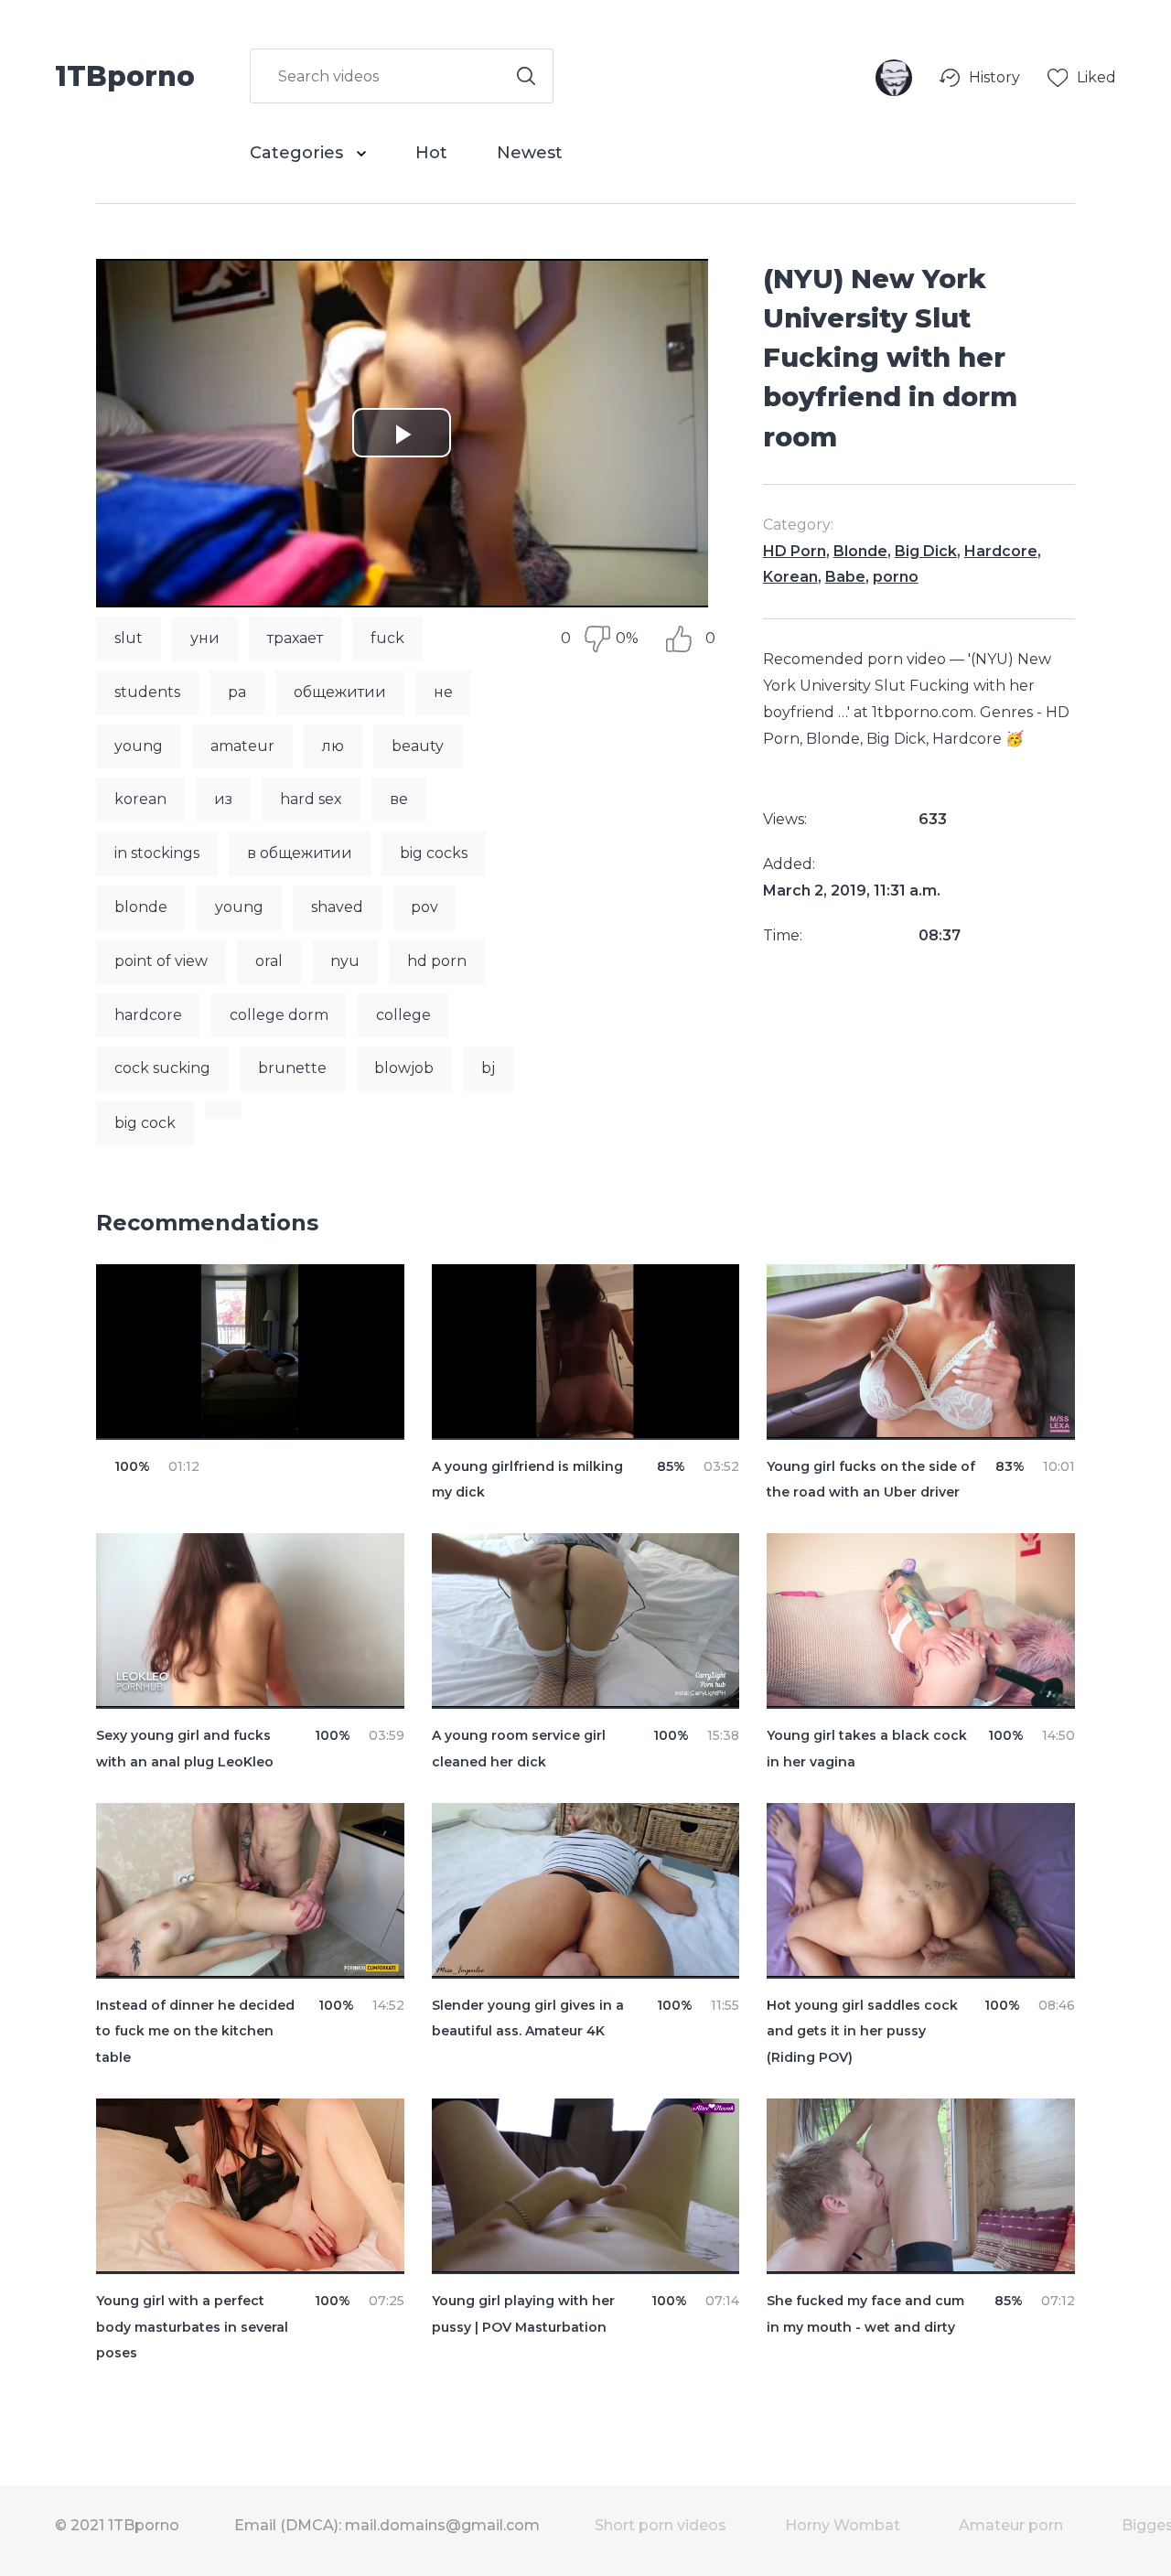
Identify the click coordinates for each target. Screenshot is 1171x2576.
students (147, 692)
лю (333, 746)
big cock (145, 1123)
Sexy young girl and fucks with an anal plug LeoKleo (185, 1749)
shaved (337, 907)
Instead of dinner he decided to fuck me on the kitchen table (195, 2032)
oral (269, 961)
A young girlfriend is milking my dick (527, 1480)
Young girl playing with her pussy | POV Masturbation (523, 2314)
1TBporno (125, 75)
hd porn (437, 961)
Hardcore (1001, 551)
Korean (790, 577)
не (443, 692)
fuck (387, 638)
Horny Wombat (843, 2525)
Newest (530, 153)
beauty (418, 746)
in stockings (157, 853)
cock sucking (162, 1068)
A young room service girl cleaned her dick (519, 1749)
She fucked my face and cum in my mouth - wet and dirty (865, 2314)
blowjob (404, 1068)
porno (896, 577)
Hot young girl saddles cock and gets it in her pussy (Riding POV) (862, 2032)
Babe (845, 577)
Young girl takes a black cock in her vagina (867, 1749)
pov (424, 907)
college (403, 1015)
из (223, 799)
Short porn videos (661, 2525)
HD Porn (795, 551)
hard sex (311, 799)
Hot (431, 153)
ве (399, 799)
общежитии (340, 692)
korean (140, 799)
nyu (345, 961)
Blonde (860, 551)
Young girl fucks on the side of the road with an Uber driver (871, 1480)
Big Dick (926, 551)
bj (488, 1068)
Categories (299, 153)
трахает (295, 638)
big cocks (434, 853)
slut (129, 638)
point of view (161, 961)
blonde (141, 907)
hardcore (148, 1015)
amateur (242, 746)
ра (237, 692)
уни (205, 638)
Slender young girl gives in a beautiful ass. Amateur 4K (528, 2018)
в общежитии (300, 853)
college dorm (279, 1015)
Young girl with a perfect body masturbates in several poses (192, 2327)
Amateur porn (1011, 2525)
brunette (292, 1068)
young (139, 746)
